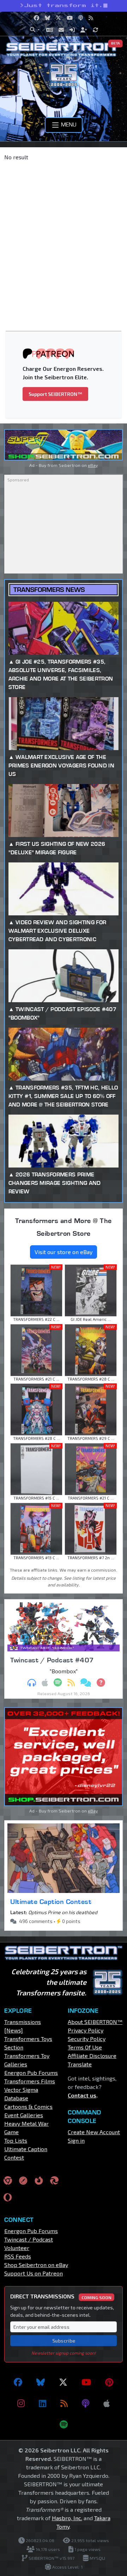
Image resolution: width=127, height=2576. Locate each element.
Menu (68, 124)
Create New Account (94, 2132)
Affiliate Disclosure (92, 2056)
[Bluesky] (41, 2382)
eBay (93, 465)
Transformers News (49, 590)
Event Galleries (24, 2115)
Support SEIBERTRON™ (55, 394)
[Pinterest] (109, 2382)
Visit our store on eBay (64, 1252)
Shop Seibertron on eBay (36, 2265)
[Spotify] (64, 2424)
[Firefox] (39, 2180)
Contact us (82, 2095)
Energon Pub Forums (31, 2073)
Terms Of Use (85, 2047)
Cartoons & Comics (28, 2106)
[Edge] (54, 2180)
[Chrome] (8, 2180)
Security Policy (87, 2039)
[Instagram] (21, 2403)
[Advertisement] (64, 233)
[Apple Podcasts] (107, 2403)
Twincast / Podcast (29, 2239)
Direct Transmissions (61, 2296)
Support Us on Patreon (34, 2273)
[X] (63, 2382)
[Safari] (23, 2180)
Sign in (76, 2140)
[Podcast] (86, 2403)
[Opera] (8, 2197)
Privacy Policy (86, 2030)
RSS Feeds (18, 2256)
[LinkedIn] (43, 2403)
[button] (35, 30)
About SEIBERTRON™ (95, 2022)
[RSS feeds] (64, 2403)
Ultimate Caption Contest (51, 1901)
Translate (80, 2064)
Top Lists (16, 2140)
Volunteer (17, 2248)
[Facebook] (18, 2382)
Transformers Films (30, 2081)
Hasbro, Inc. (67, 2518)
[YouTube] (86, 2382)
